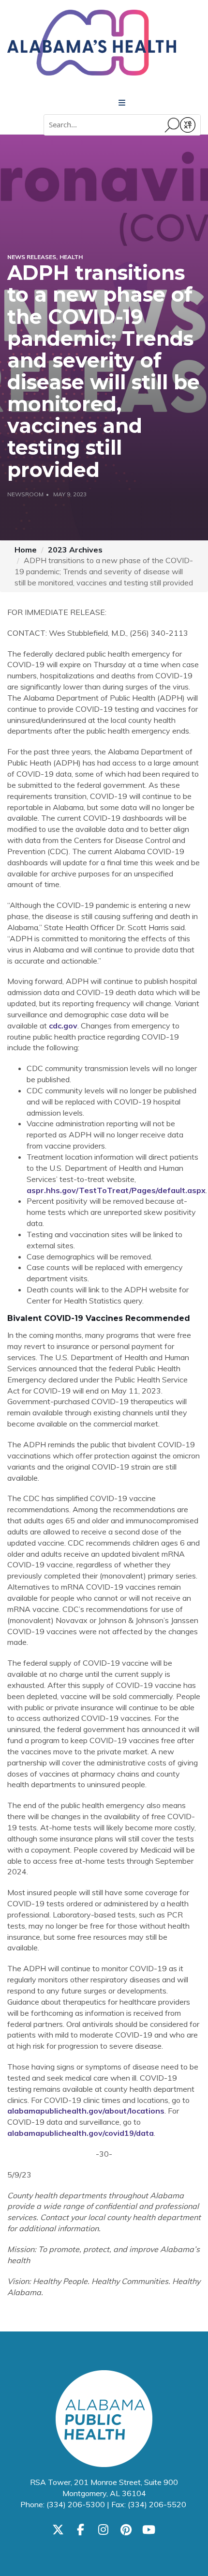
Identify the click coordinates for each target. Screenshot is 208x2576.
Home (26, 550)
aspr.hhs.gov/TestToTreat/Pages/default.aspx (116, 1190)
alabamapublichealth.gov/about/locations (86, 2111)
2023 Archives (75, 550)
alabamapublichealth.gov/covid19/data (81, 2133)
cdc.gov (63, 1026)
